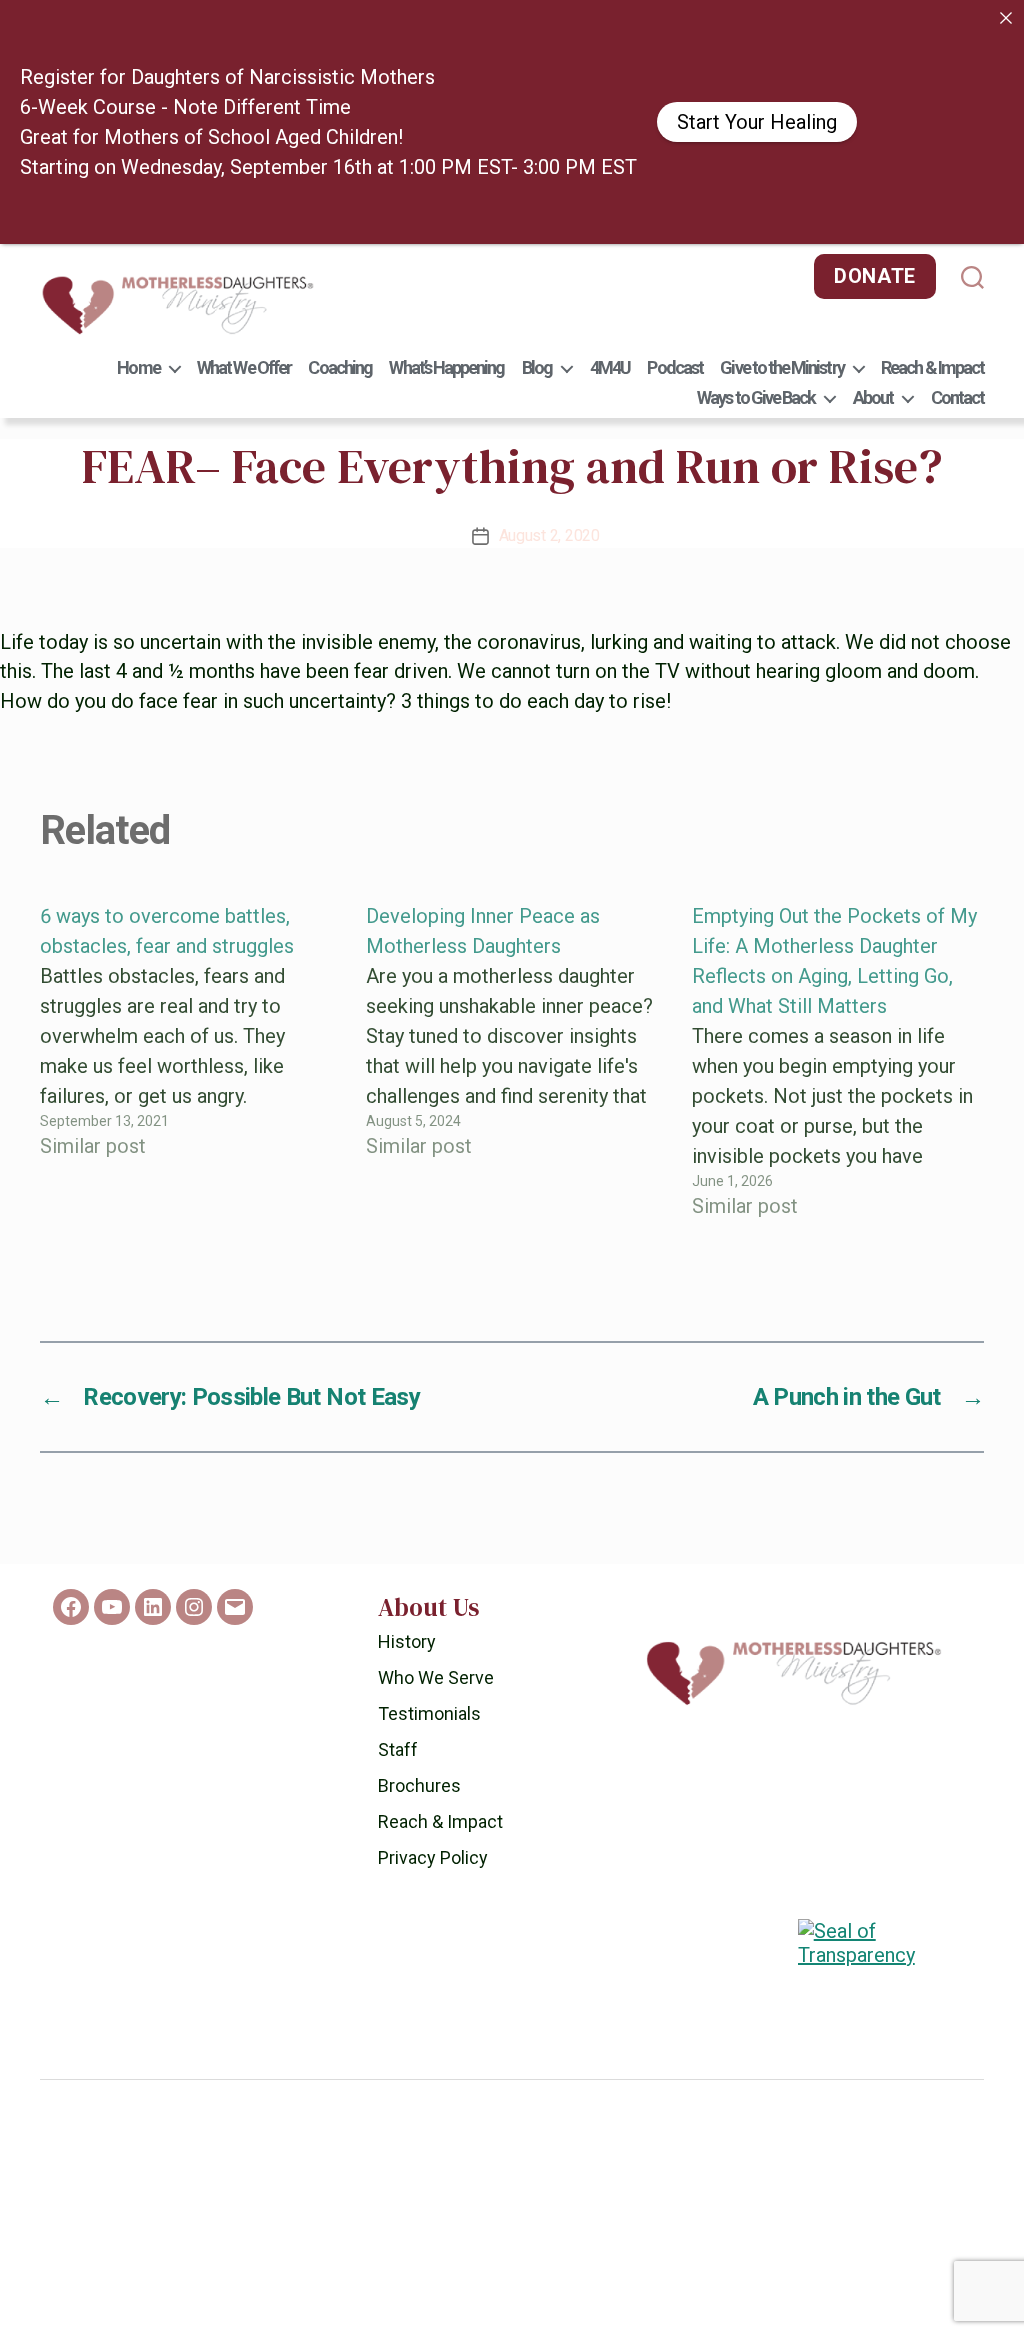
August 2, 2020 (549, 535)
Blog (537, 367)
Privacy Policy (433, 1857)
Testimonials (429, 1713)
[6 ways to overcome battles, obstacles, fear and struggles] (186, 1061)
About (873, 397)
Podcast (674, 367)
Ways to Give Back (756, 397)
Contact (957, 397)
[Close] (1006, 18)
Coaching (340, 367)
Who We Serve (436, 1677)
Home (138, 367)
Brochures (419, 1785)
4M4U (610, 367)
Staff (398, 1749)
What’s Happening (446, 367)
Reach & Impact (932, 367)
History (407, 1641)
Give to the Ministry (781, 367)
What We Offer (244, 367)
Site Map (617, 2296)
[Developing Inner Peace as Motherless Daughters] (512, 1061)
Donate (875, 276)
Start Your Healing (757, 122)
